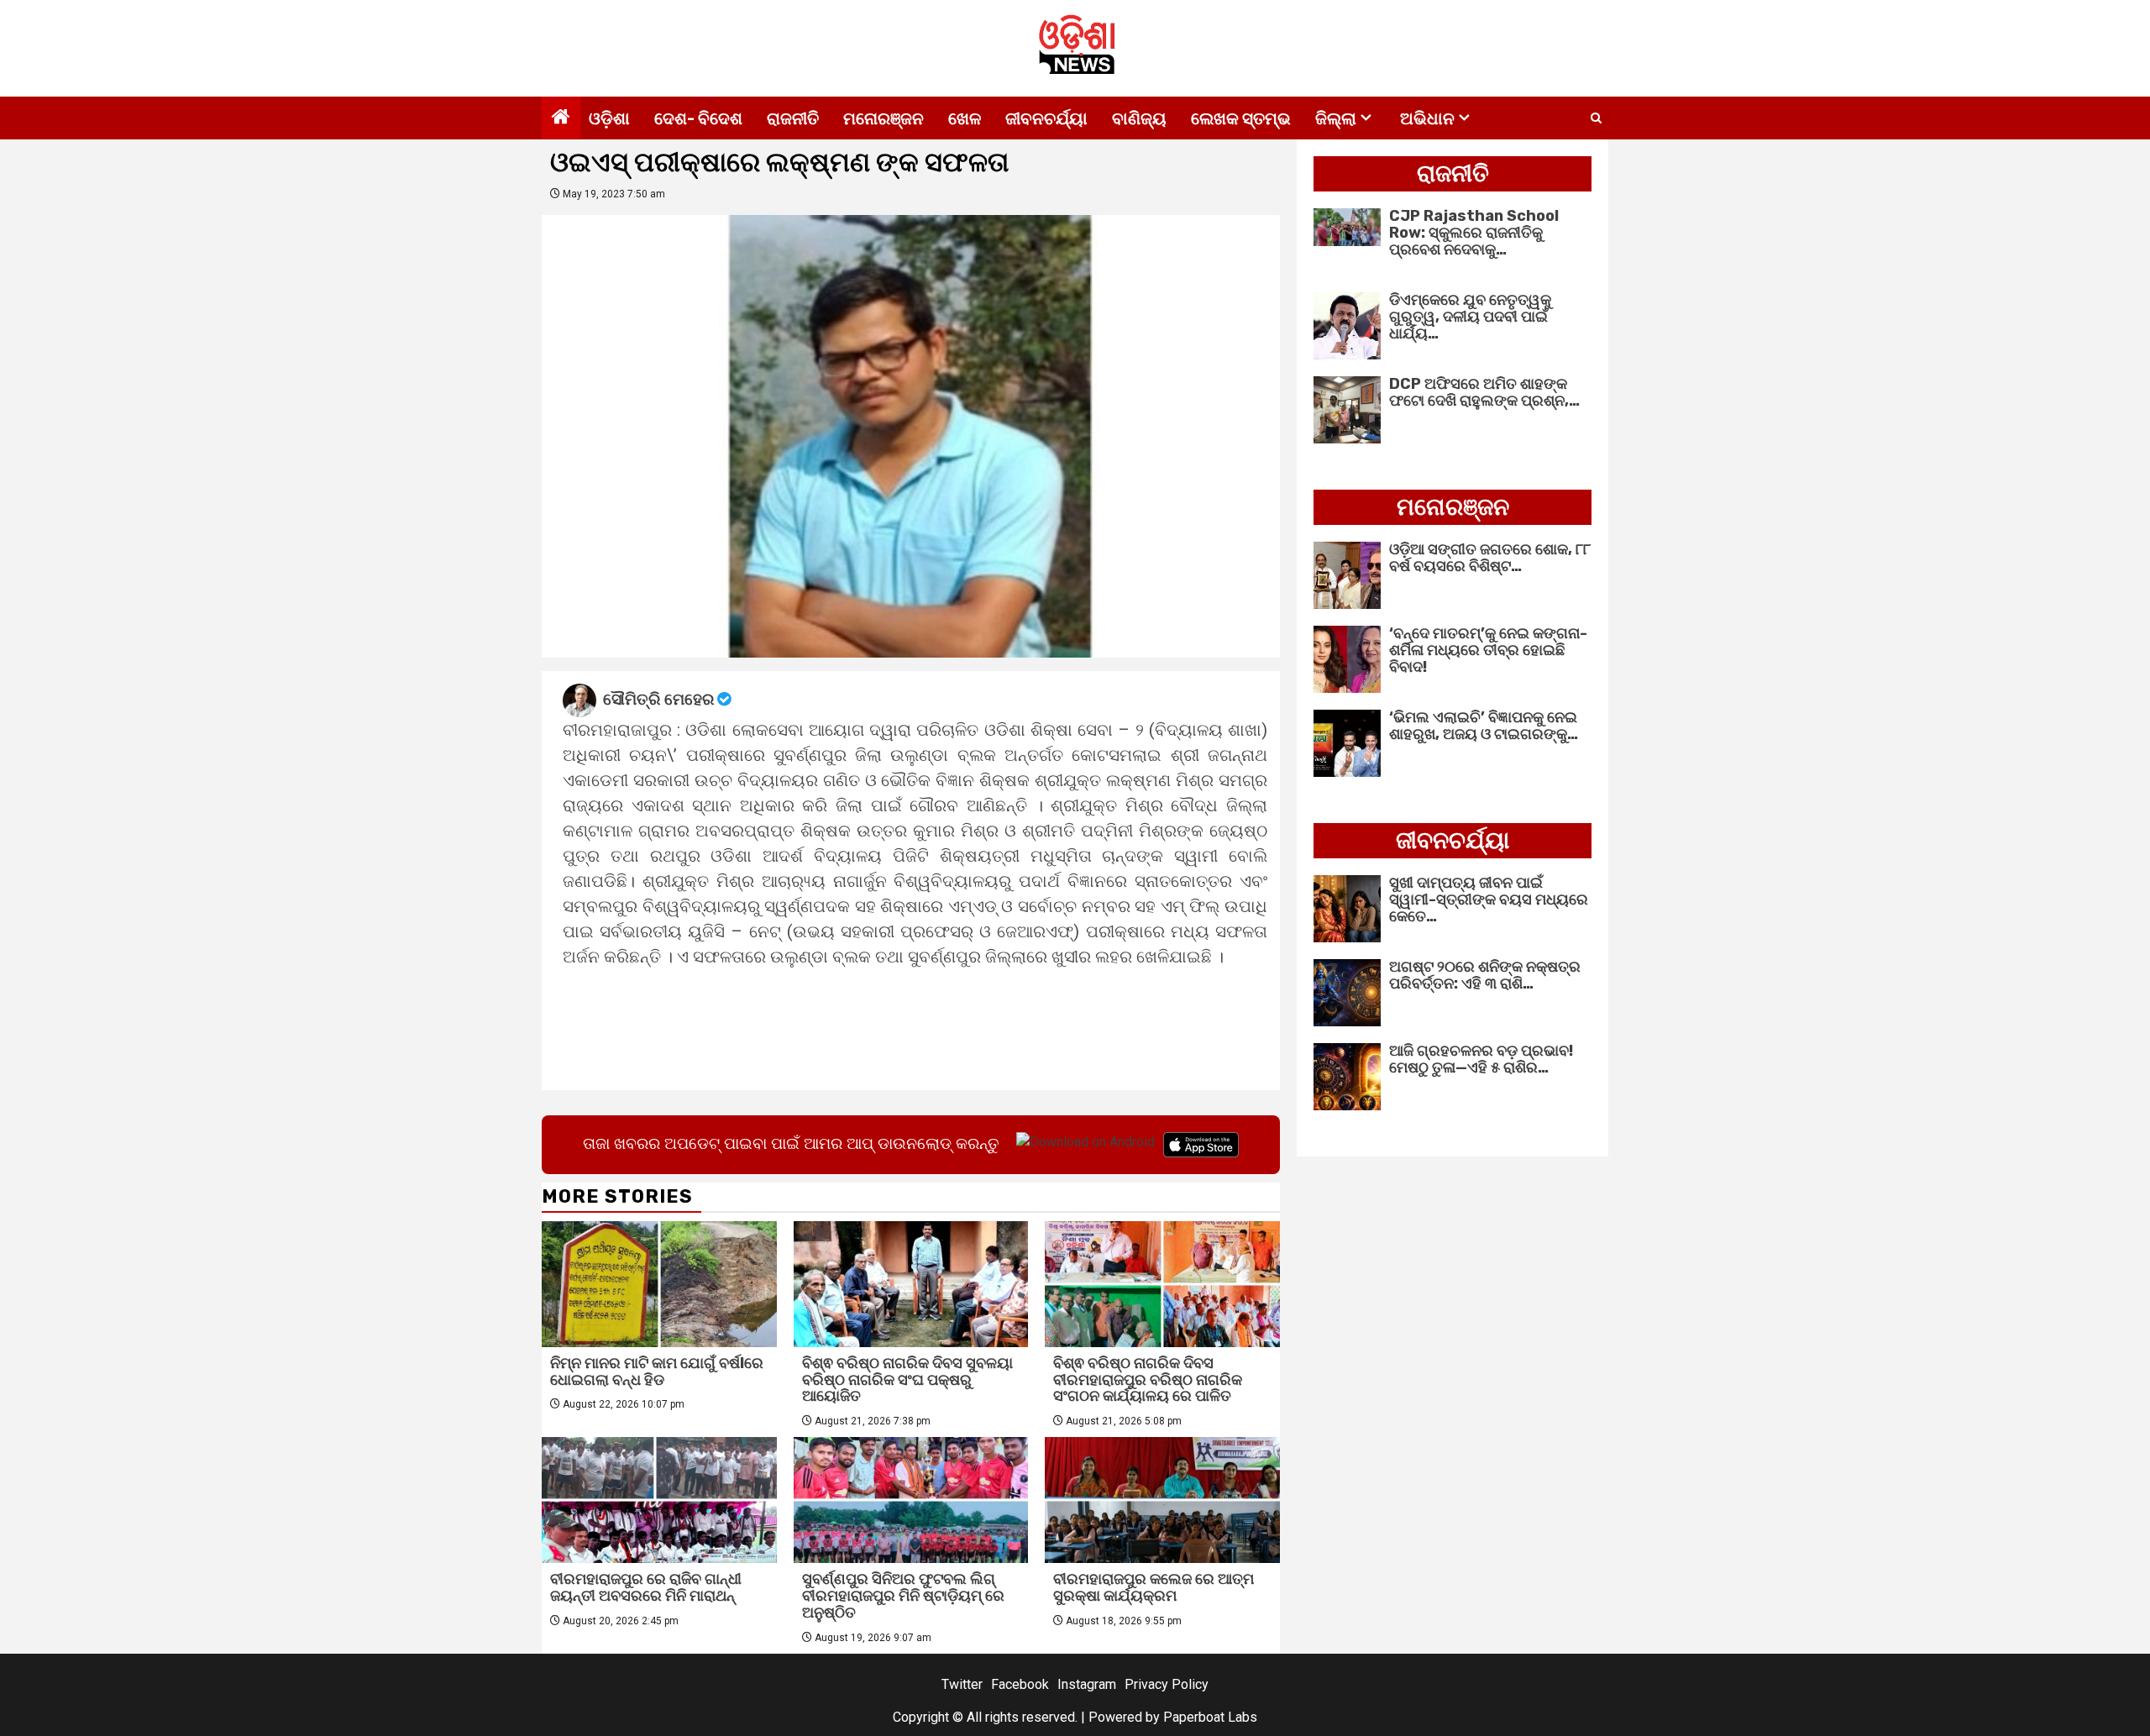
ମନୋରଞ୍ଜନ (884, 118)
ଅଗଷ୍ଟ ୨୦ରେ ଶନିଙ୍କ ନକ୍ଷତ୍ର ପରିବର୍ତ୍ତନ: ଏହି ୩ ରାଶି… (1485, 975)
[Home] (561, 118)
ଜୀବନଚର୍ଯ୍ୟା (1046, 118)
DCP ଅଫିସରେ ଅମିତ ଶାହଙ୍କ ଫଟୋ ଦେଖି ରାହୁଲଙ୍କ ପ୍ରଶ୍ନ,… (1484, 392)
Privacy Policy (1167, 1684)
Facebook (1020, 1684)
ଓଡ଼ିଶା (609, 118)
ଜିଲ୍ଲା (1336, 118)
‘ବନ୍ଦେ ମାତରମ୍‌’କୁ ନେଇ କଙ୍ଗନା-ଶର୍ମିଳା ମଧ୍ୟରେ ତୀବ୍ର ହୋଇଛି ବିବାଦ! (1488, 650)
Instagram (1087, 1684)
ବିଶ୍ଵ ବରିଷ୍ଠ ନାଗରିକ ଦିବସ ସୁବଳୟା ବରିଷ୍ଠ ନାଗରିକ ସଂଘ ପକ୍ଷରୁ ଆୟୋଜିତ (907, 1380)
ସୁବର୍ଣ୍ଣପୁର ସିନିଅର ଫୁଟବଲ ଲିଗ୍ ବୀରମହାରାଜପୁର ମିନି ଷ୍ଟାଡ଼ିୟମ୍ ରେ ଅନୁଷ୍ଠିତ (903, 1596)
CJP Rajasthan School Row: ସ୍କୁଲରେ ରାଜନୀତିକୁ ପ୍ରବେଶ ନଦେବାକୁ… (1474, 233)
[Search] (1596, 118)
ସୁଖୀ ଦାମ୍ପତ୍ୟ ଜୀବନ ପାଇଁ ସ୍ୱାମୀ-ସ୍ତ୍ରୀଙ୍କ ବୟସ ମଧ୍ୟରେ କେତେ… (1489, 899)
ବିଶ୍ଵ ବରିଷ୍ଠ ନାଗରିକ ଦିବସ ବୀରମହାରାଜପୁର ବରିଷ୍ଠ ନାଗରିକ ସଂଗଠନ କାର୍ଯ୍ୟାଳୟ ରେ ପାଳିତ (1148, 1380)
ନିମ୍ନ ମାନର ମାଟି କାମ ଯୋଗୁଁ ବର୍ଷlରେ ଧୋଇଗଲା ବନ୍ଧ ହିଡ (657, 1371)
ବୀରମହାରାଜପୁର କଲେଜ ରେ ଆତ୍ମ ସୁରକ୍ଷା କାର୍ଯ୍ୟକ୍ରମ (1154, 1587)
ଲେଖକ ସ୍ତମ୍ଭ (1241, 118)
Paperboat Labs (1210, 1717)
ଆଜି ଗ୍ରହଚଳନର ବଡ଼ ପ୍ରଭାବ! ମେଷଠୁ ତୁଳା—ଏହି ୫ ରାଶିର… (1481, 1059)
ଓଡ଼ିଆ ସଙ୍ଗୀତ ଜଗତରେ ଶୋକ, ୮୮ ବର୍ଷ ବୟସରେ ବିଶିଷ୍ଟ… (1490, 558)
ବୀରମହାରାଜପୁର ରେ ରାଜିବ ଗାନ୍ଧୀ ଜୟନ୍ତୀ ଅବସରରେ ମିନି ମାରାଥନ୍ (646, 1587)
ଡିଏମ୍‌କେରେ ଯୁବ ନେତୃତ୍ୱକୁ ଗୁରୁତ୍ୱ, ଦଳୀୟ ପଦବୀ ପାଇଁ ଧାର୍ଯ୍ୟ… (1470, 317)
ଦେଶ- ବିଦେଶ (698, 118)
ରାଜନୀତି (793, 118)
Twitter (962, 1684)
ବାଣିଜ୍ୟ (1139, 118)
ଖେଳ (965, 118)
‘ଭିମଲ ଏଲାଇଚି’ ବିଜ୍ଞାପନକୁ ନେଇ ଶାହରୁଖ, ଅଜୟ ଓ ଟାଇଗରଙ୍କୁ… (1484, 726)
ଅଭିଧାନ (1427, 118)
